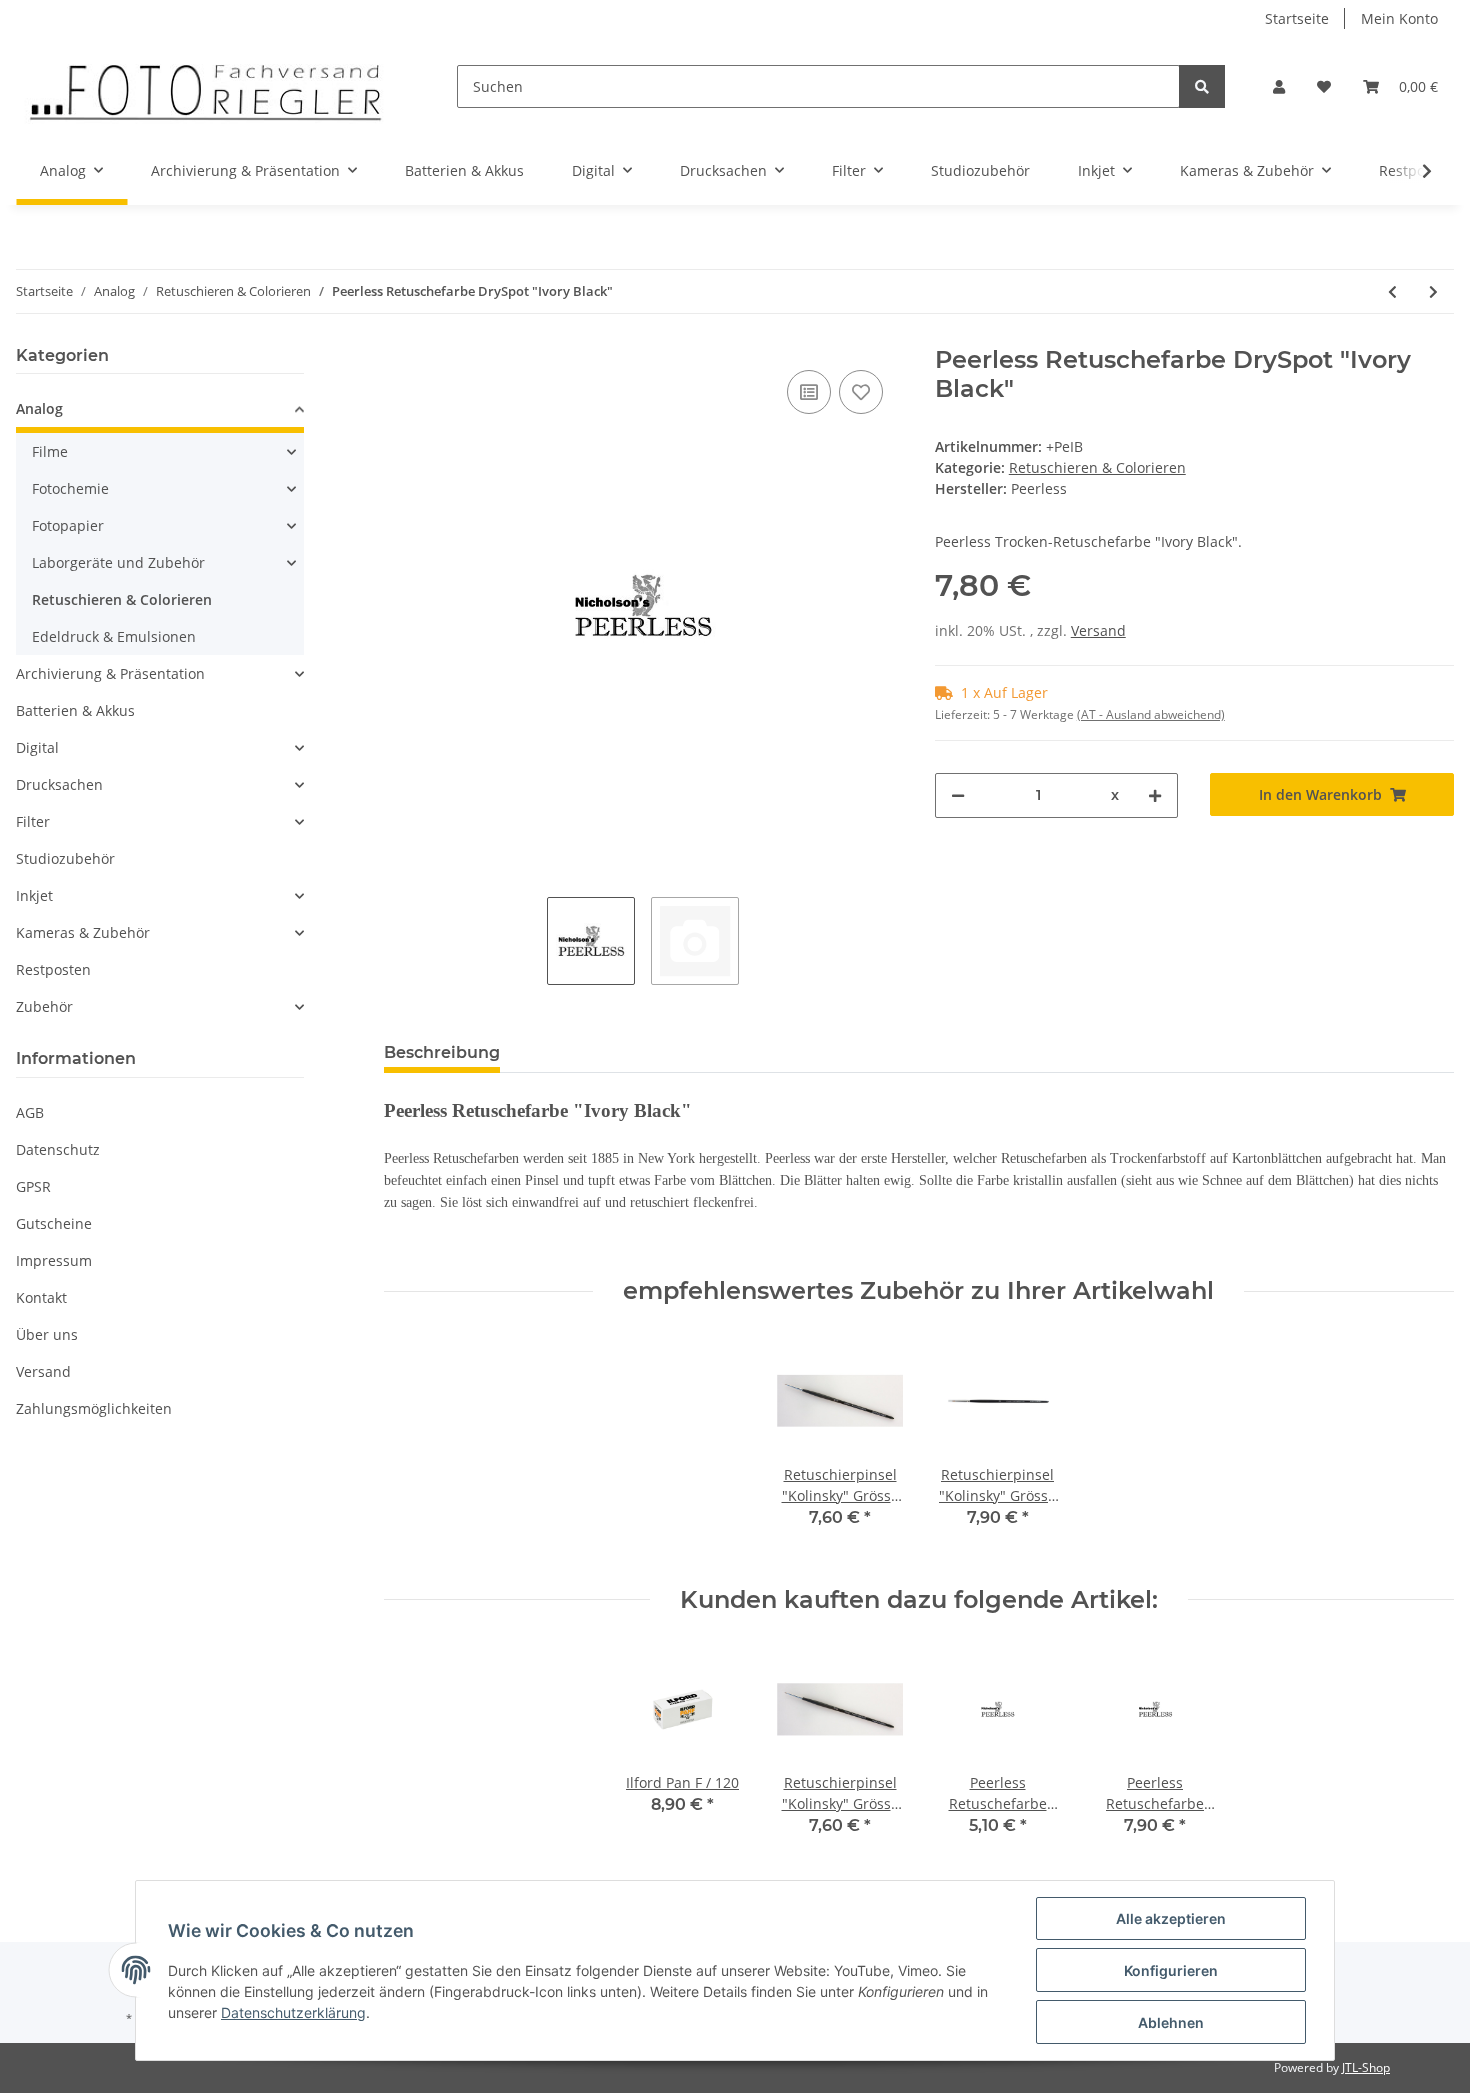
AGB (30, 1112)
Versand (1098, 630)
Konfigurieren (1171, 1970)
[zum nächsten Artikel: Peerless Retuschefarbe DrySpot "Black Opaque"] (1433, 291)
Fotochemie (70, 488)
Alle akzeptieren (1171, 1918)
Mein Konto (1399, 18)
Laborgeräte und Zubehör (118, 562)
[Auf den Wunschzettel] (861, 392)
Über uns (47, 1334)
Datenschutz (58, 1149)
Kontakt (41, 1297)
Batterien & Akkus (75, 710)
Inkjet (34, 895)
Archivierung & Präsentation (110, 673)
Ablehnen (1171, 2022)
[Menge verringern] (958, 795)
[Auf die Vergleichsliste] (809, 392)
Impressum (54, 1260)
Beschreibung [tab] (442, 1052)
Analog (39, 408)
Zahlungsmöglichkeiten (94, 1408)
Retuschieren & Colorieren (1097, 467)
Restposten (53, 969)
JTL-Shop (1366, 2067)
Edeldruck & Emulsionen (114, 636)
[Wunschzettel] (1324, 86)
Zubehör (44, 1006)
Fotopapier (68, 525)
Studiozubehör (65, 858)
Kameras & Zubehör (83, 932)
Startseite (1297, 18)
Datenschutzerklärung (293, 2012)
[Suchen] (1202, 86)
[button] (1279, 86)
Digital (37, 747)
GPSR (33, 1186)
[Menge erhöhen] (1155, 795)
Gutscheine (54, 1223)
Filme (50, 451)
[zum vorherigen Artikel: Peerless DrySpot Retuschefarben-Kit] (1392, 291)
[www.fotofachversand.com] (204, 86)
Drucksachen (59, 784)
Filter (33, 821)
